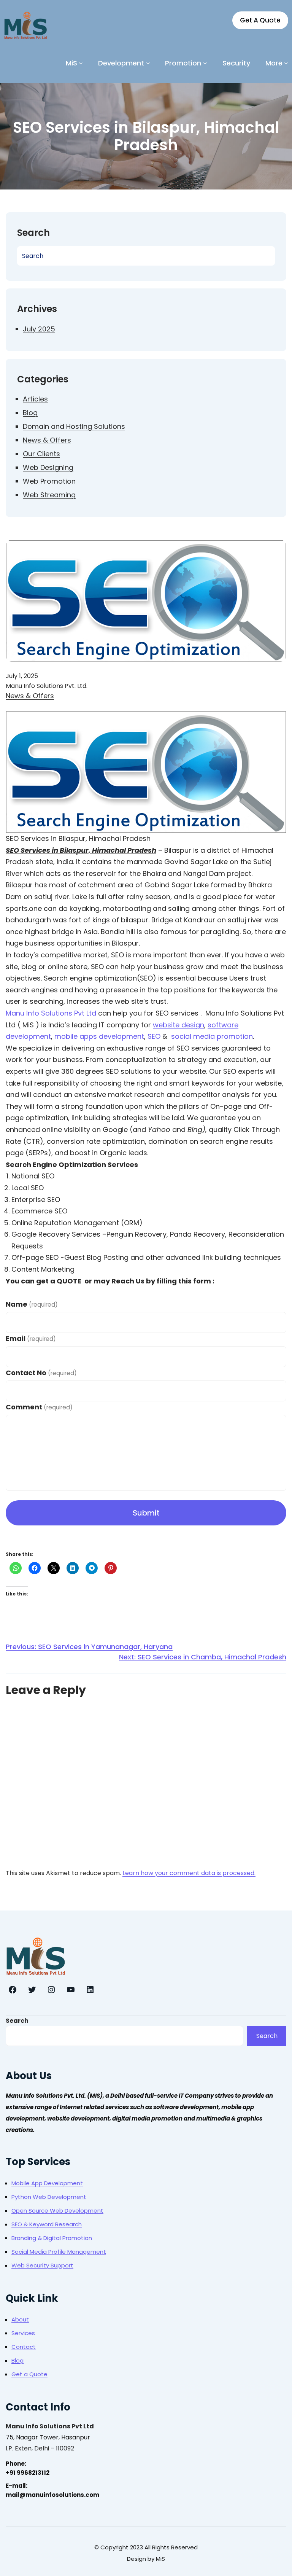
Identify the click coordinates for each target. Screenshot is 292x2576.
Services (23, 2333)
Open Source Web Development (57, 2211)
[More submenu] (286, 63)
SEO (154, 1036)
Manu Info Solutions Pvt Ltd (51, 1013)
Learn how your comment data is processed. (189, 1873)
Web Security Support (42, 2265)
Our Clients (41, 454)
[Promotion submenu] (205, 63)
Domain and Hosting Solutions (74, 426)
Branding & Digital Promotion (52, 2238)
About (20, 2319)
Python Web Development (49, 2197)
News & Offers (47, 440)
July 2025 (39, 329)
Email (31, 1338)
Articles (35, 399)
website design (179, 1025)
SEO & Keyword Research (47, 2224)
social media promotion (212, 1036)
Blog (30, 413)
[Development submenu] (148, 63)
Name (32, 1304)
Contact (24, 2347)
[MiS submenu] (81, 63)
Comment (39, 1407)
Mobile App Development (47, 2183)
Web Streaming (49, 495)
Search (17, 2021)
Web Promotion (49, 481)
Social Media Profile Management (59, 2252)
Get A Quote (260, 20)
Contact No (41, 1373)
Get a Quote (29, 2374)
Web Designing (48, 467)
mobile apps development (99, 1036)
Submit (146, 1513)
